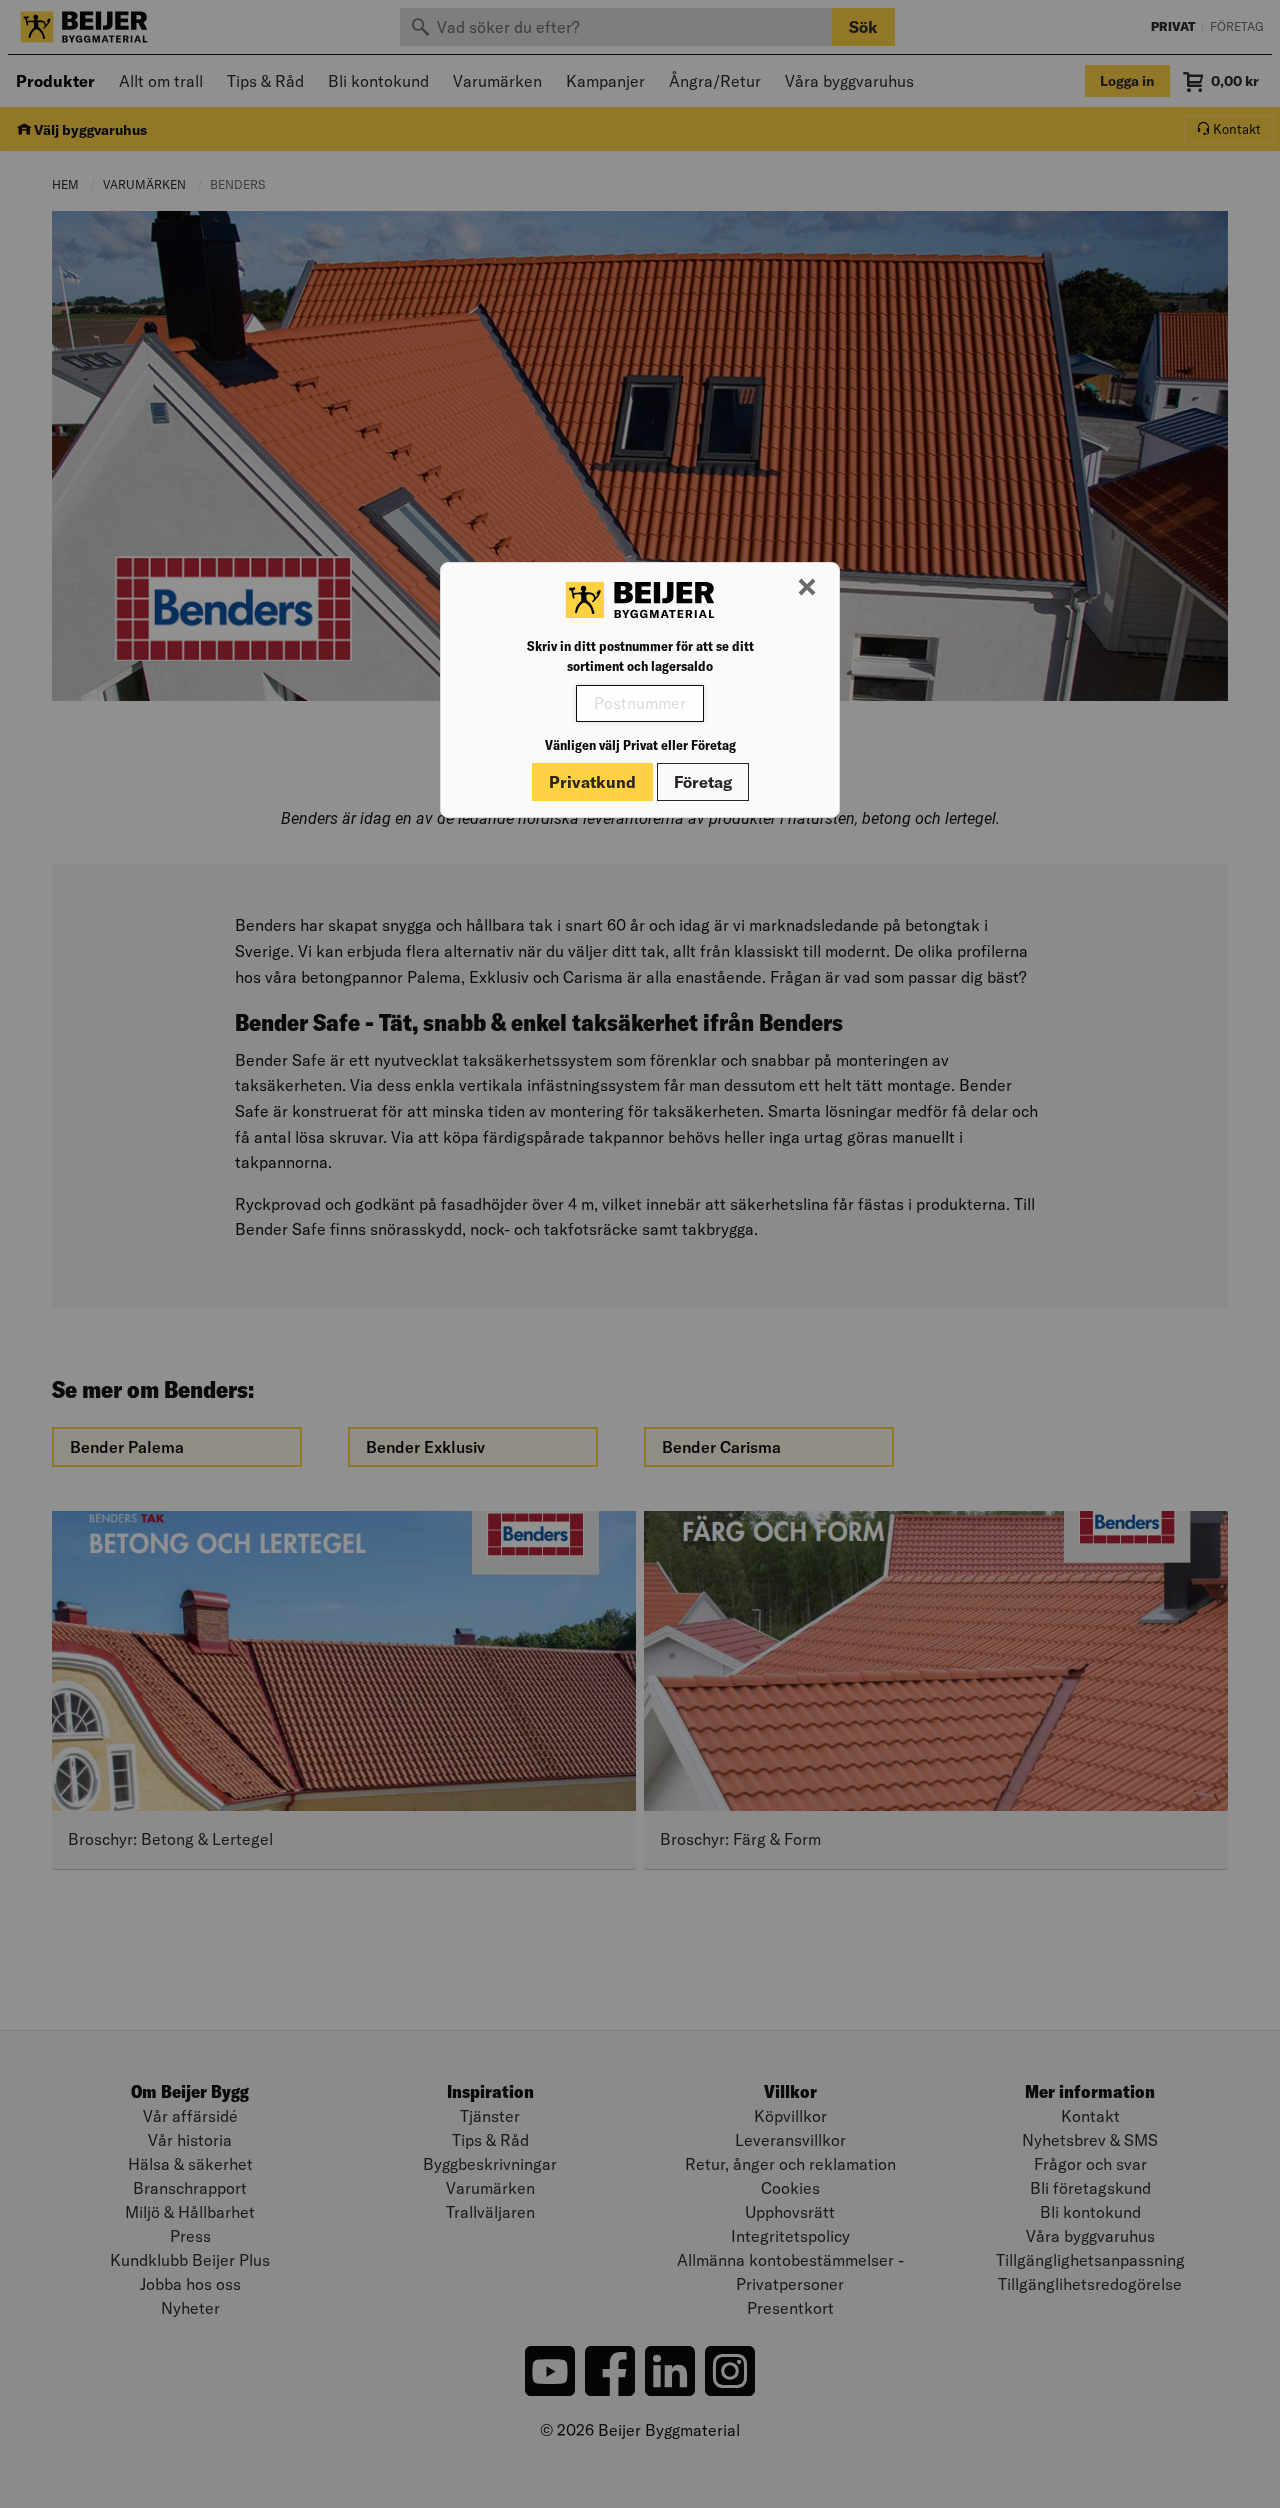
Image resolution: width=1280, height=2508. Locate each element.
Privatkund (592, 782)
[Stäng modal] (807, 588)
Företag (703, 782)
